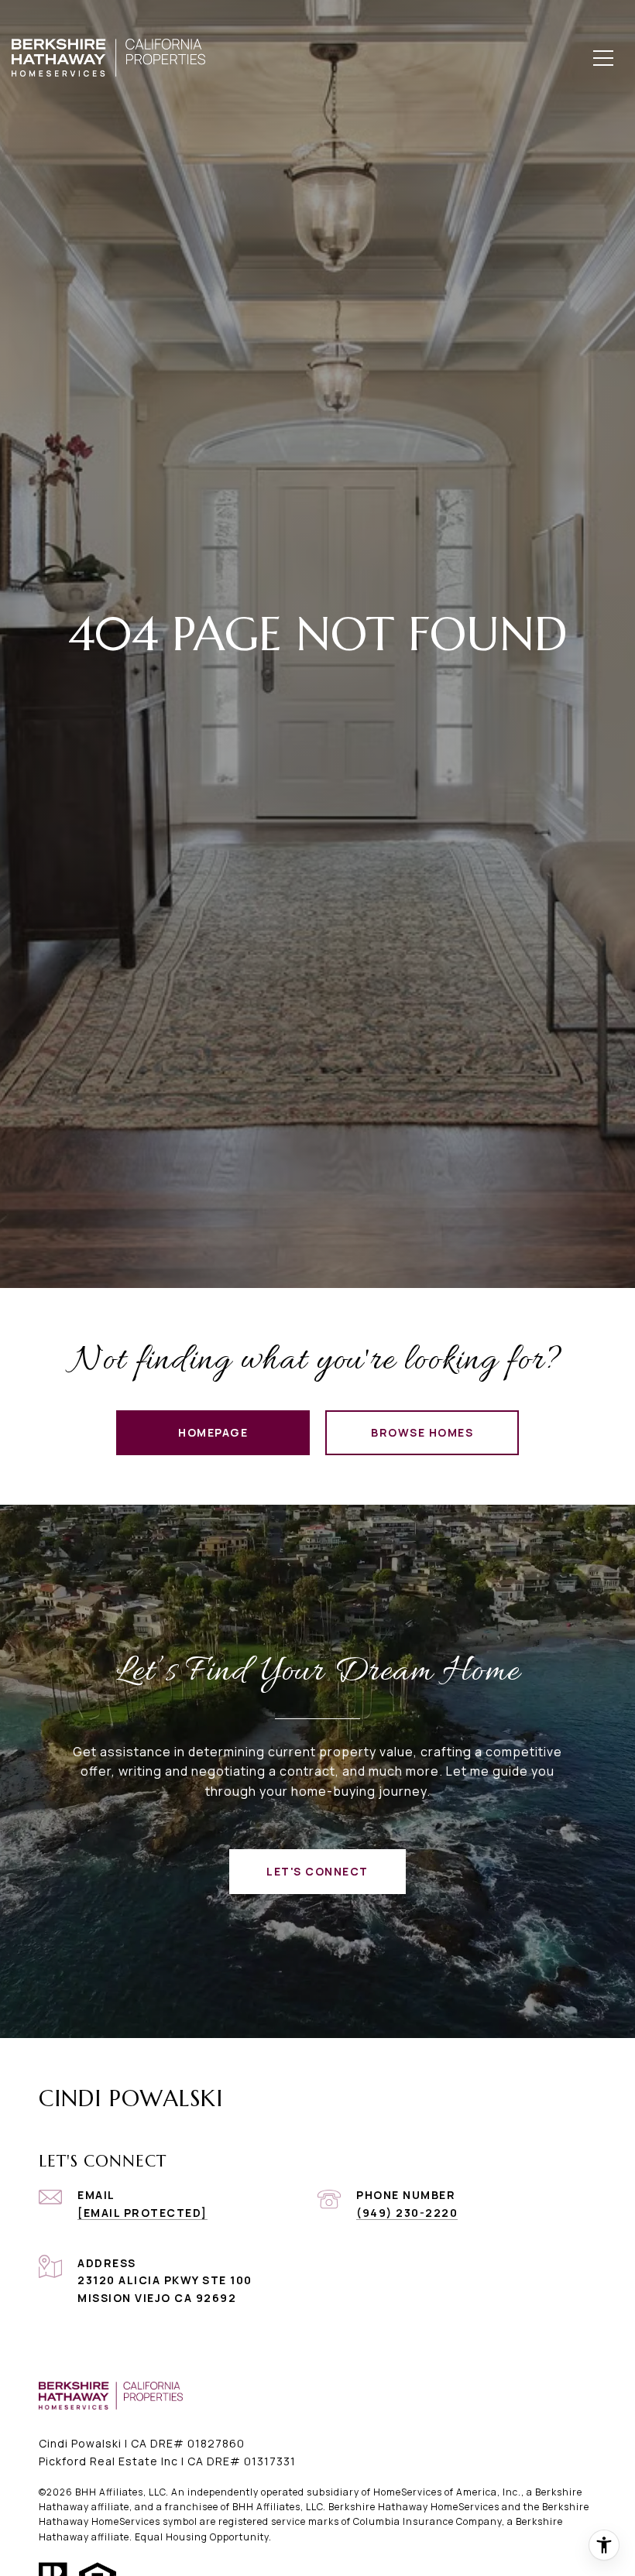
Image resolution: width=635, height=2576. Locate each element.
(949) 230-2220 (407, 2213)
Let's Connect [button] (317, 1871)
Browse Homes (422, 1432)
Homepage (213, 1432)
